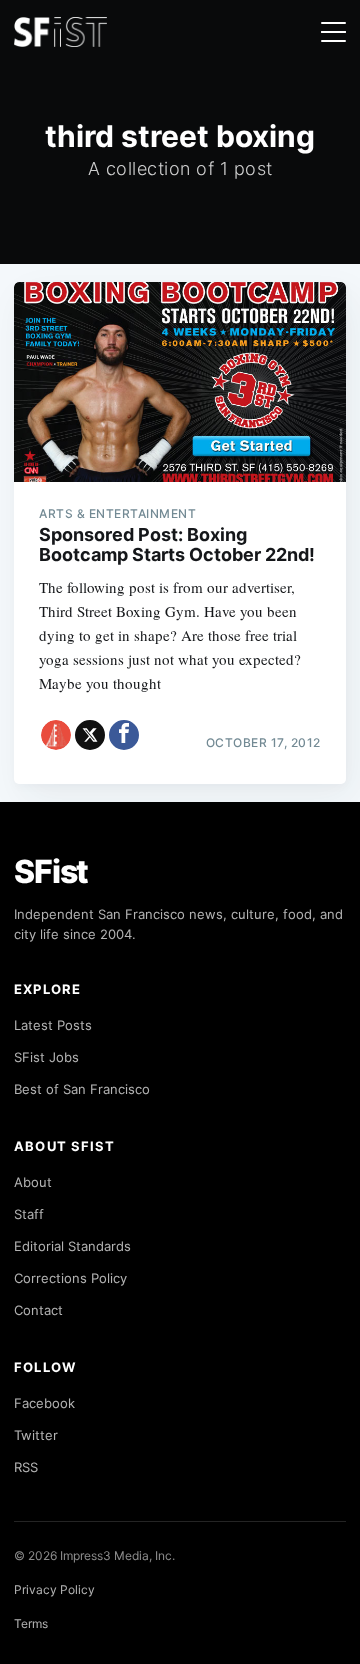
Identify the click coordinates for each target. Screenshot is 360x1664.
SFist (51, 871)
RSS (26, 1467)
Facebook (44, 1403)
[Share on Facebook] (124, 735)
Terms (31, 1623)
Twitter (36, 1435)
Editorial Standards (72, 1246)
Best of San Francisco (82, 1089)
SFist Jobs (46, 1057)
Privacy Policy (54, 1589)
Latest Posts (53, 1025)
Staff (29, 1214)
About (33, 1182)
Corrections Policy (70, 1278)
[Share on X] (90, 735)
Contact (38, 1310)
